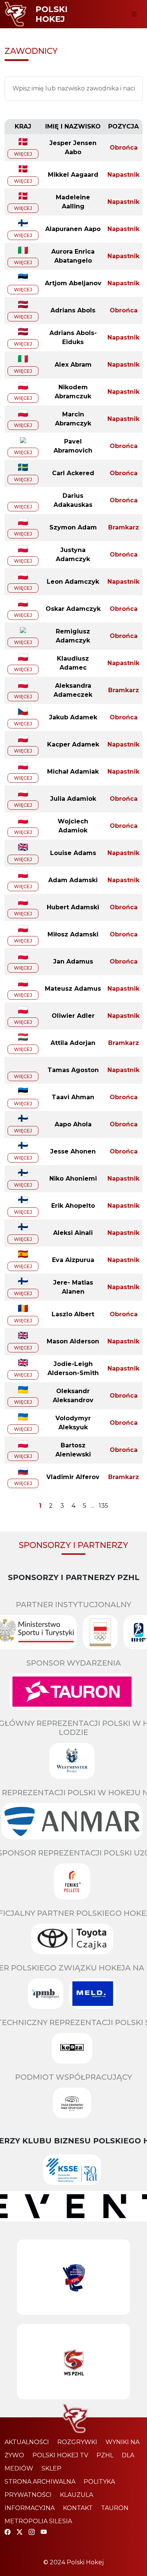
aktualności (27, 2442)
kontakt (78, 2508)
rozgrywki (77, 2442)
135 (103, 1506)
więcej (23, 154)
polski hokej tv (60, 2455)
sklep (51, 2468)
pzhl (105, 2455)
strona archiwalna (40, 2482)
